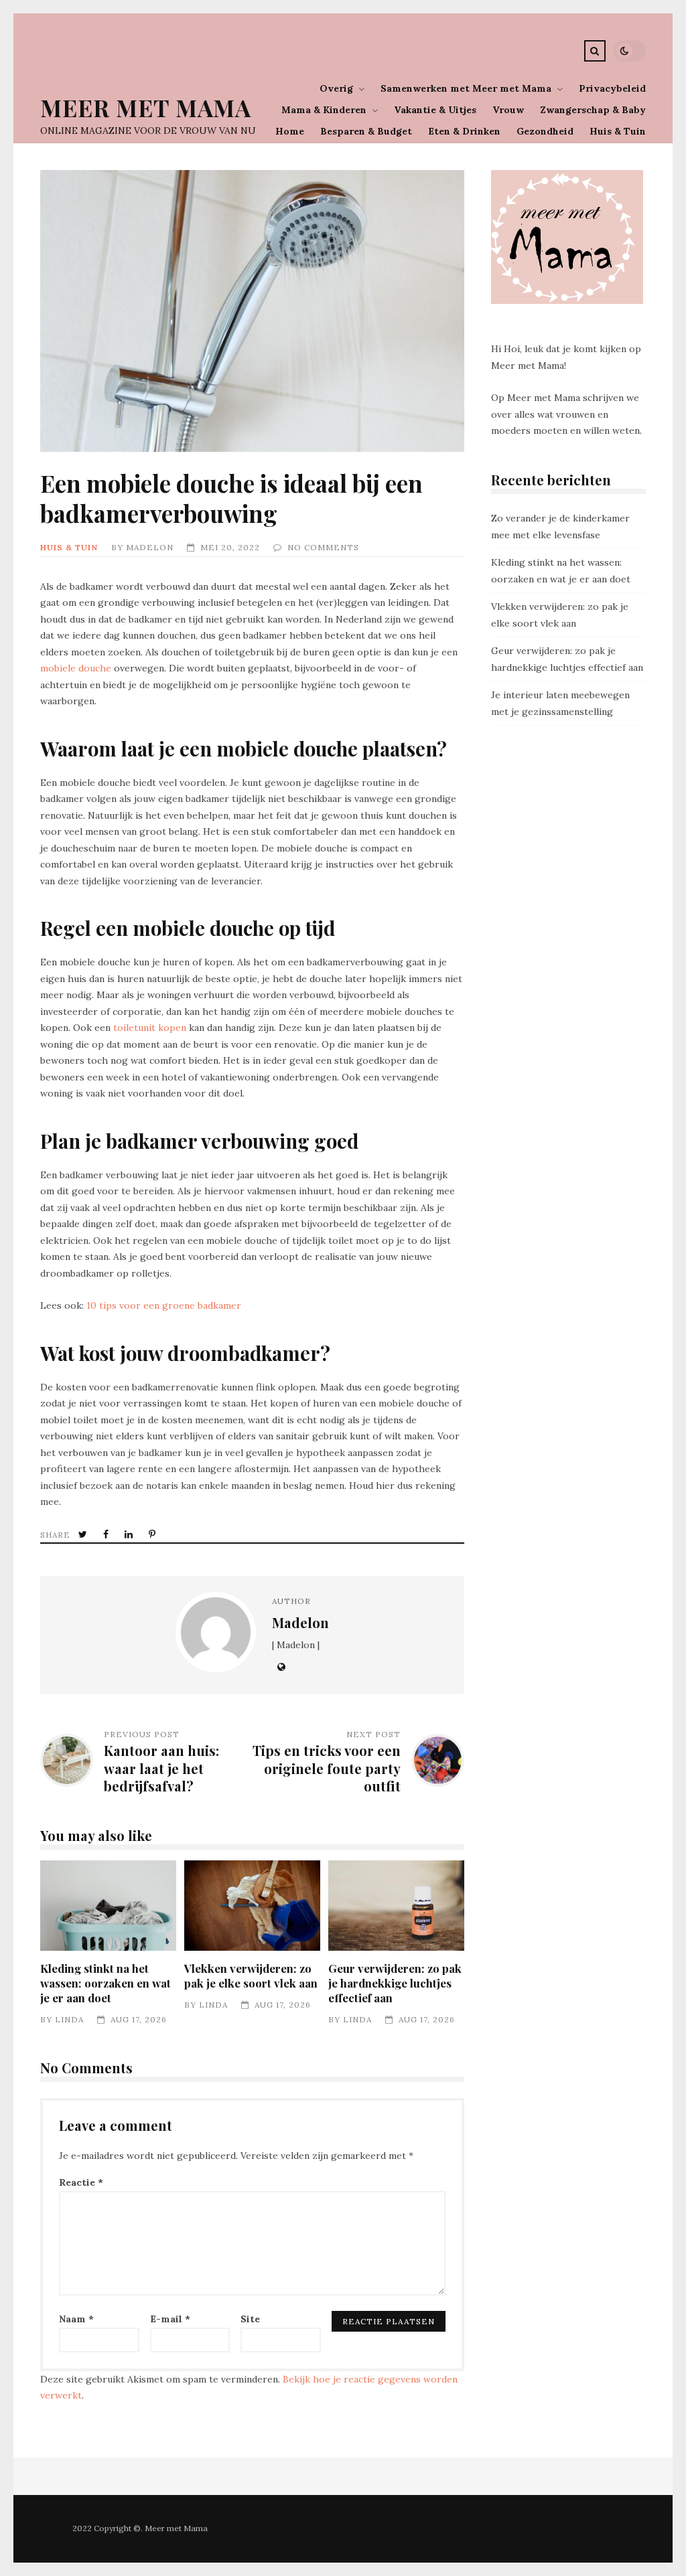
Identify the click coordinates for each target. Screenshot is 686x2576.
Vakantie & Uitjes (435, 110)
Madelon (150, 547)
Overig (336, 88)
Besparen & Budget (366, 131)
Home (290, 131)
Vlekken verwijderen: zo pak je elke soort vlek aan (252, 1906)
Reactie (81, 2182)
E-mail (170, 2319)
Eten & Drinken (464, 131)
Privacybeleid (612, 88)
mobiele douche (76, 668)
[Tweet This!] (84, 1535)
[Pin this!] (153, 1535)
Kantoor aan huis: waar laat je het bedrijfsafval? (161, 1768)
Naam (76, 2319)
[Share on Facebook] (107, 1535)
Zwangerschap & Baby (593, 110)
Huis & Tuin (618, 131)
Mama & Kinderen (324, 110)
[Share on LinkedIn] (130, 1535)
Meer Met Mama (146, 107)
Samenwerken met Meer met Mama (466, 88)
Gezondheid (545, 131)
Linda (69, 2019)
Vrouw (508, 110)
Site (250, 2319)
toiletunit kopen (150, 1028)
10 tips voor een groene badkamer (164, 1305)
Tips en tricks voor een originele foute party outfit (327, 1768)
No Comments (323, 547)
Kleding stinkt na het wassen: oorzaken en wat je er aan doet (108, 1906)
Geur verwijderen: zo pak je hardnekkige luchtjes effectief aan (396, 1906)
